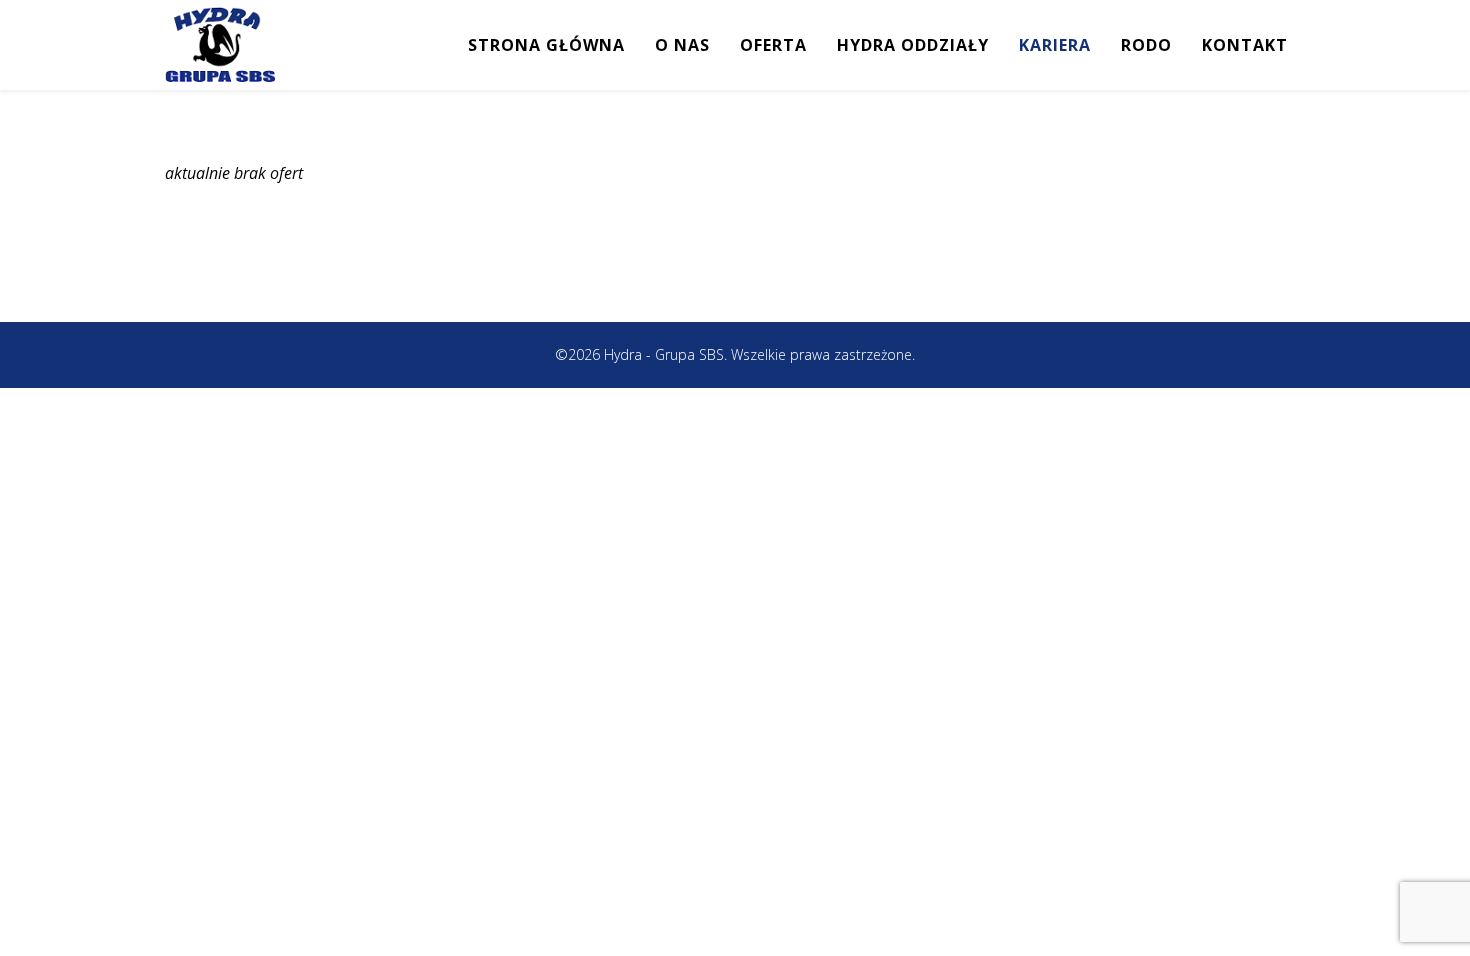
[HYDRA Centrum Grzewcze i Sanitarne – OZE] (220, 44)
